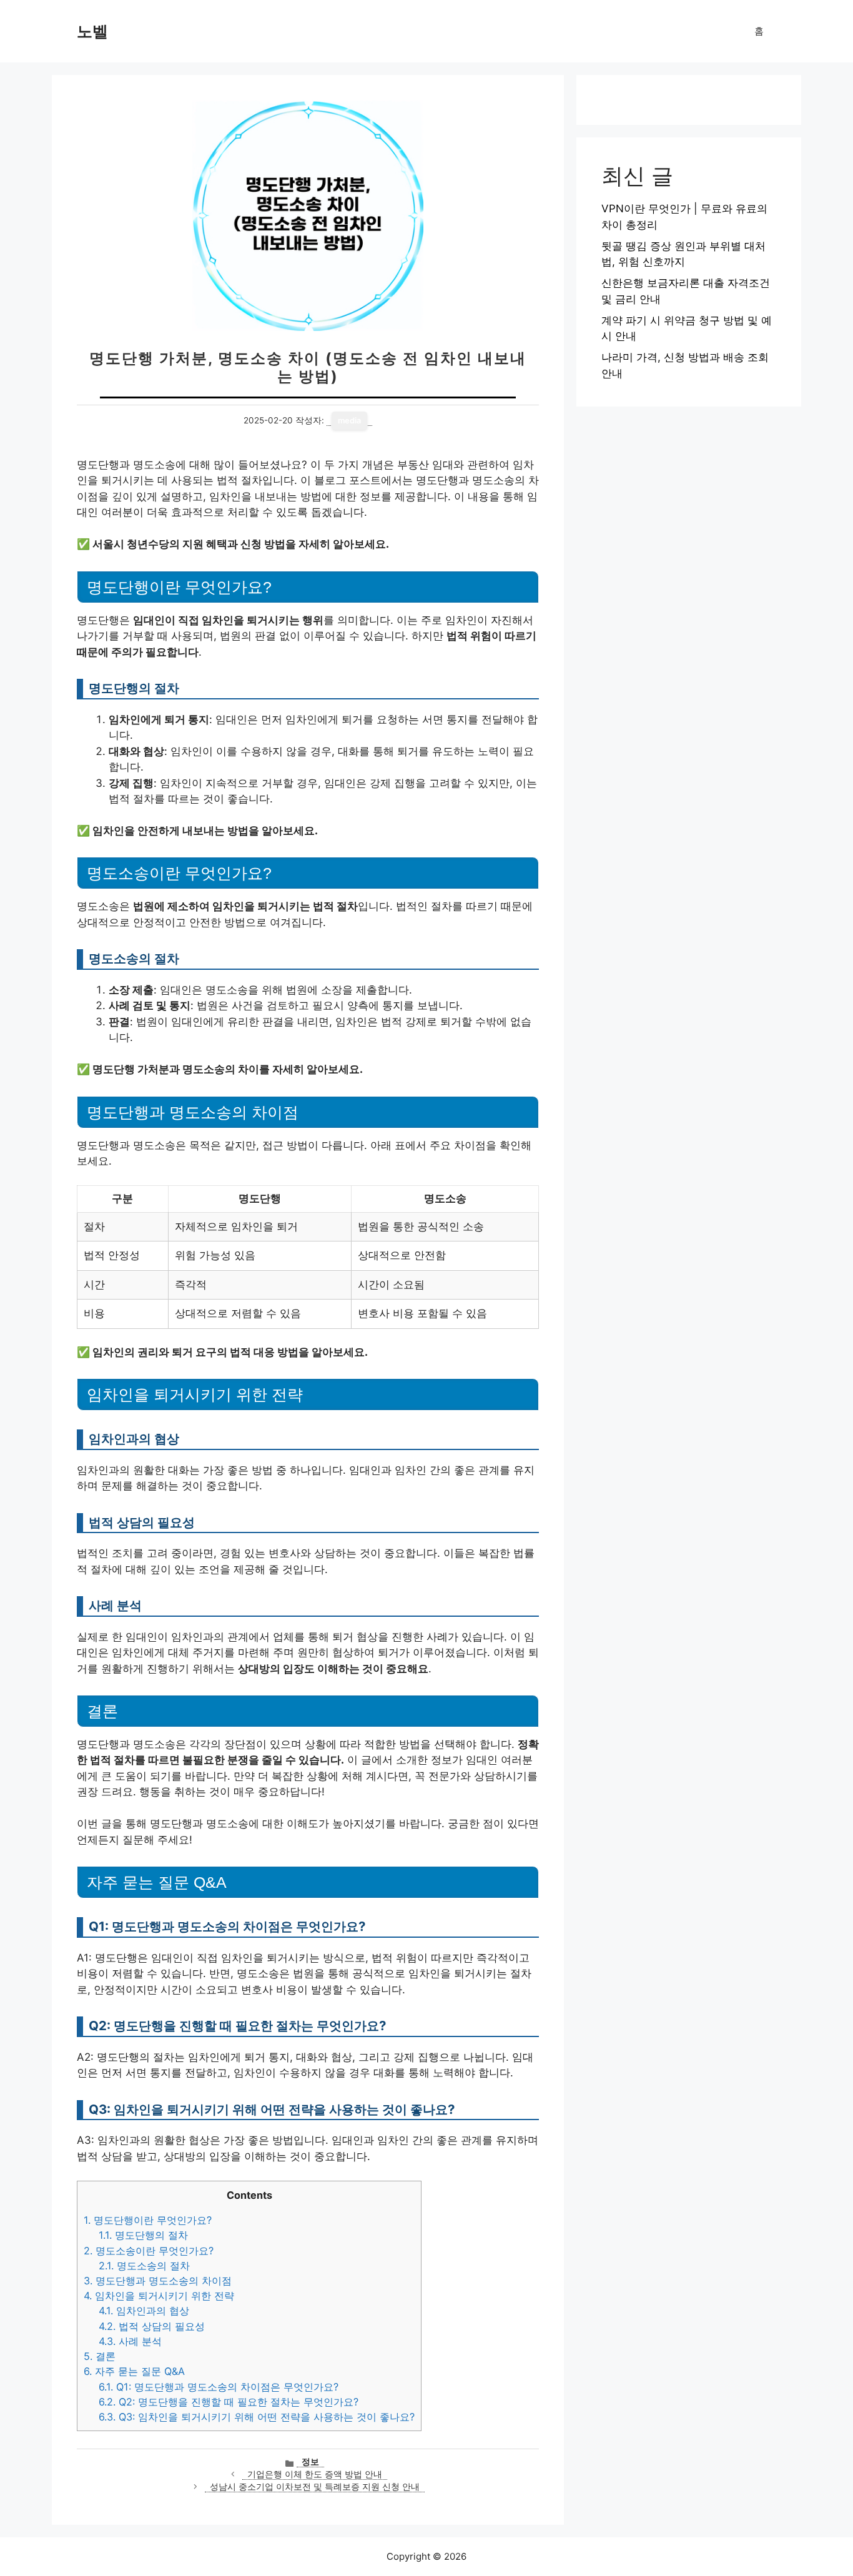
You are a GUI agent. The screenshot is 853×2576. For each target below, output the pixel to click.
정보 (310, 2462)
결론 (100, 2356)
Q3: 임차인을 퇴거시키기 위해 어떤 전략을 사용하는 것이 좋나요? (257, 2417)
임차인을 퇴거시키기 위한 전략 (159, 2296)
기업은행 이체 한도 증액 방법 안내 (315, 2474)
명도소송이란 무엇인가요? (149, 2251)
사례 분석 (130, 2341)
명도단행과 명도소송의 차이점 (158, 2281)
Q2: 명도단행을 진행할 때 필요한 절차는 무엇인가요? (229, 2402)
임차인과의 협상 (144, 2311)
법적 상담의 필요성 (152, 2326)
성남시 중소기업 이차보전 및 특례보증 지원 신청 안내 (315, 2487)
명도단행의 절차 (143, 2235)
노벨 (92, 31)
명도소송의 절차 (144, 2266)
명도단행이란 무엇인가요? (148, 2220)
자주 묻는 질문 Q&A (134, 2371)
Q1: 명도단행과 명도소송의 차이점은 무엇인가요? (219, 2387)
